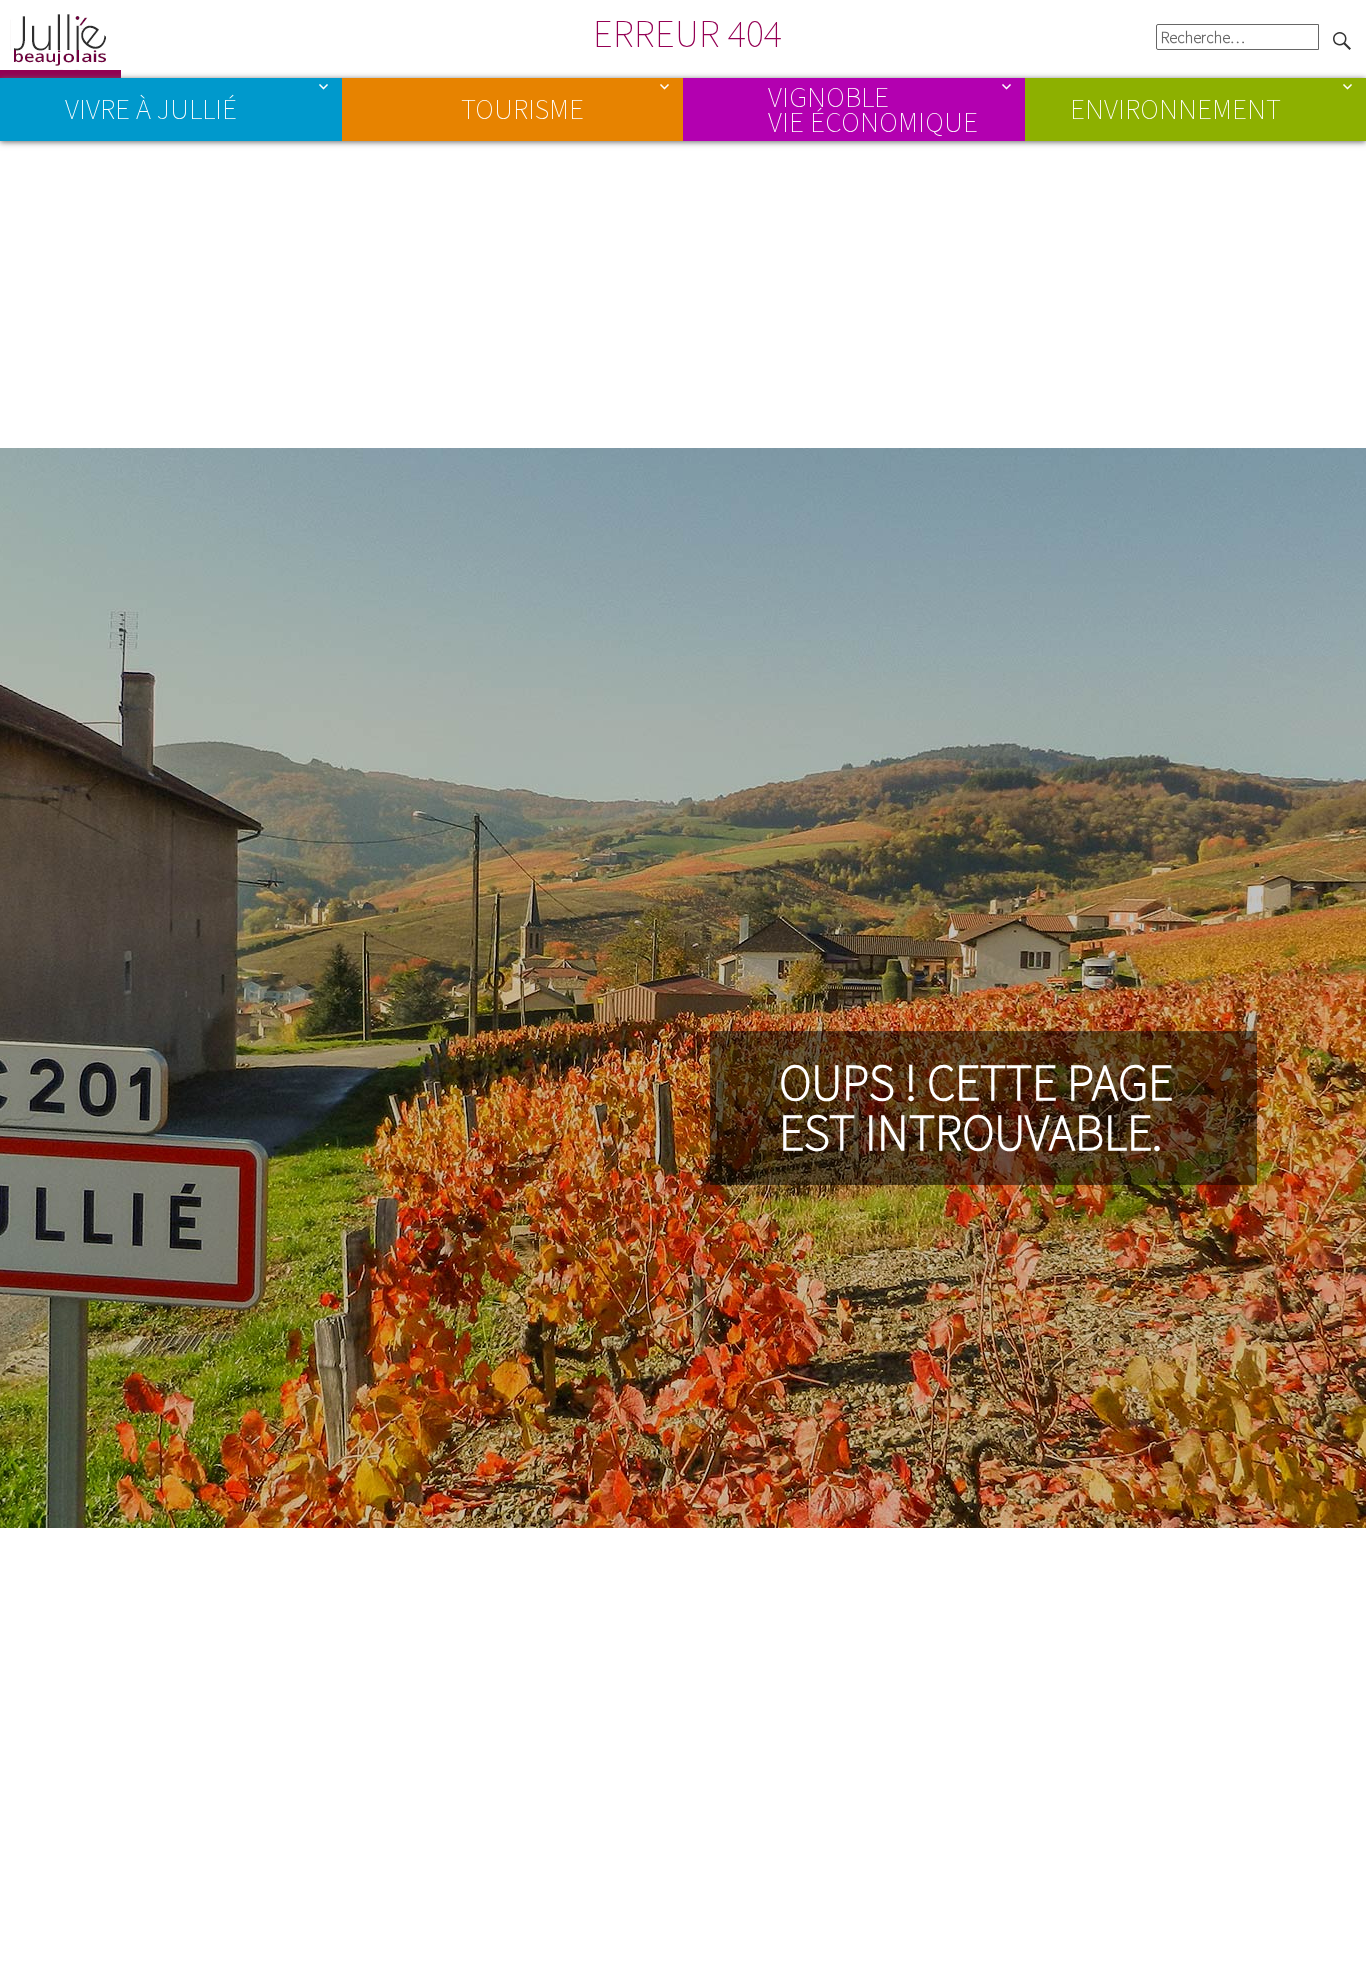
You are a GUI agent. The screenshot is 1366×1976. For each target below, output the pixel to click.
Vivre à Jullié (151, 109)
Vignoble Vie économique (873, 108)
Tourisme (522, 109)
